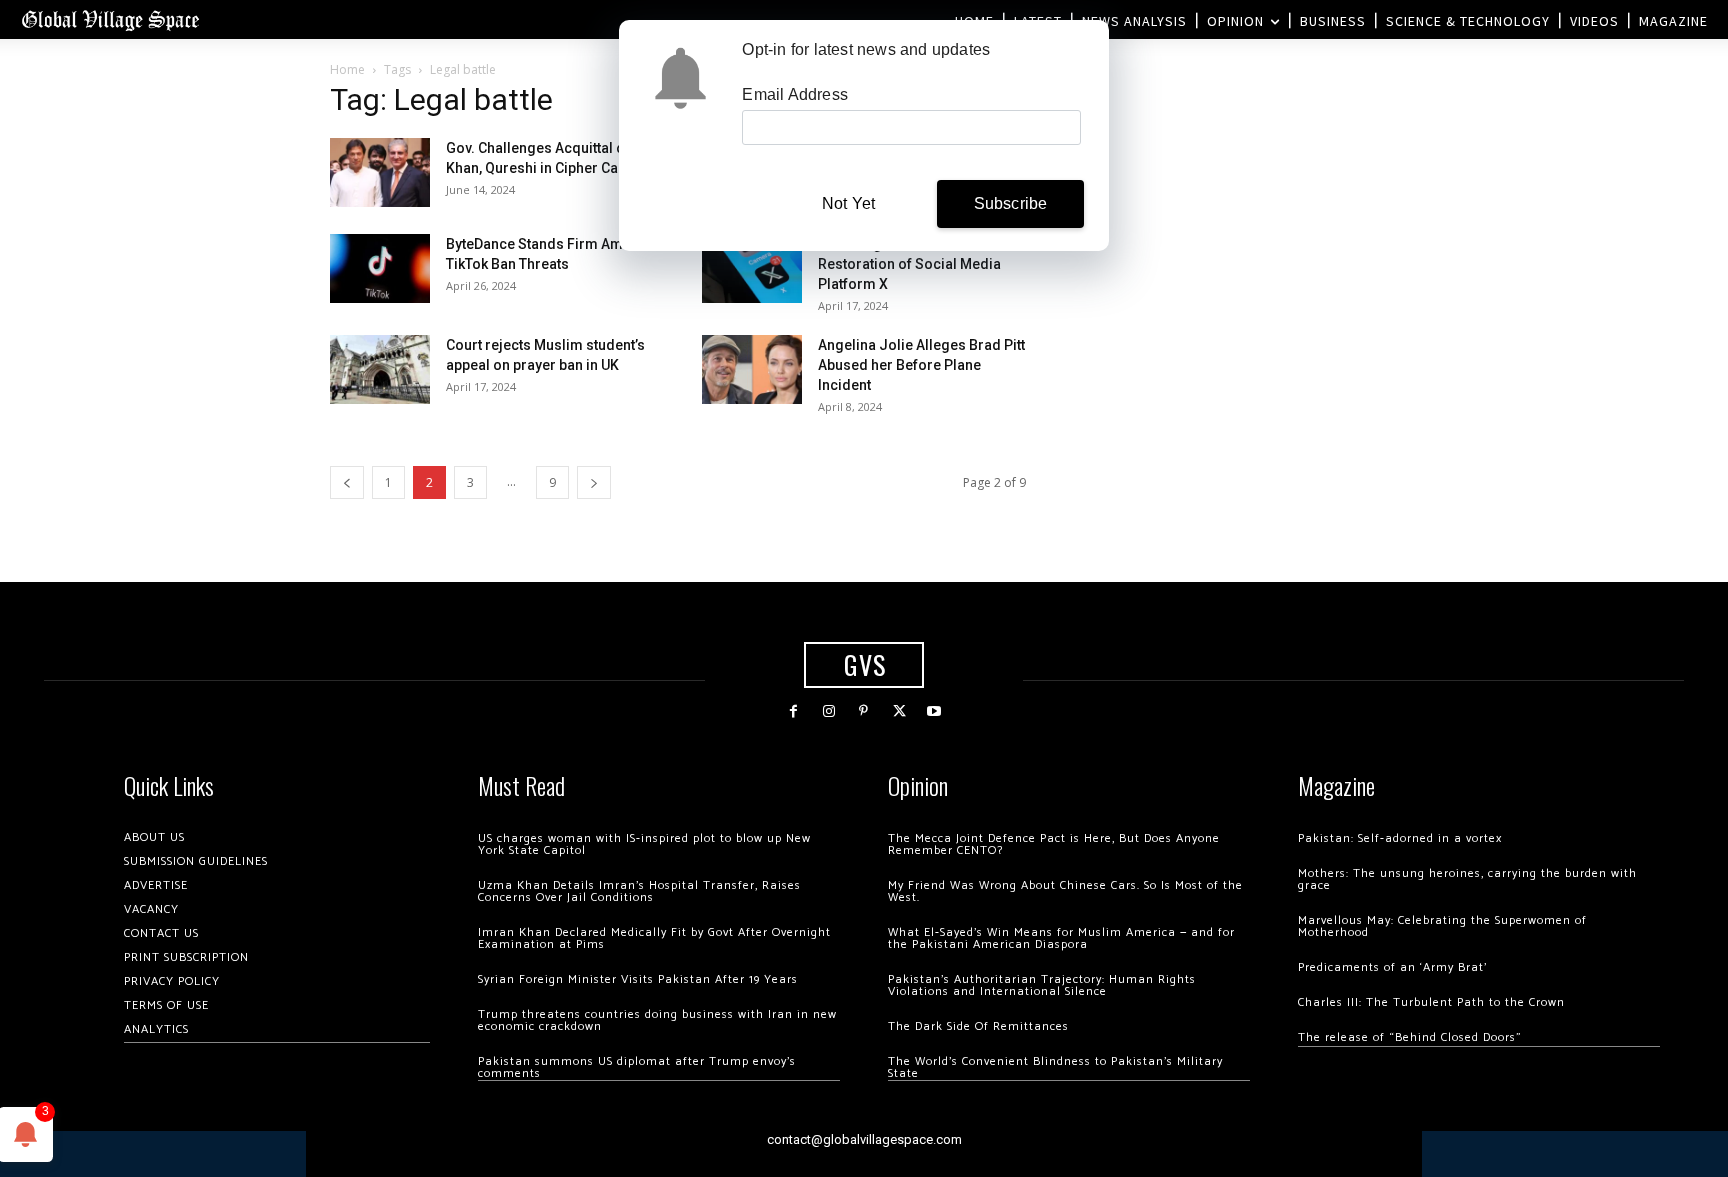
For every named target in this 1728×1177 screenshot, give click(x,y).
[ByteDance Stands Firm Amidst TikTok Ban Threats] (380, 268)
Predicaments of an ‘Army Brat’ (1392, 967)
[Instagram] (828, 711)
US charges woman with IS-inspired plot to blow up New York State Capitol (644, 844)
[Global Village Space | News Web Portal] (110, 19)
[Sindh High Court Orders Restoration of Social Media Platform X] (752, 268)
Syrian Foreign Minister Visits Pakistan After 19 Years (638, 979)
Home (347, 69)
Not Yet (848, 203)
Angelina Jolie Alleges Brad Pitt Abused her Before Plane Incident (921, 365)
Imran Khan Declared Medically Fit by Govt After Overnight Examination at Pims (654, 938)
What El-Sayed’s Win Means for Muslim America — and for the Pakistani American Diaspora (1061, 938)
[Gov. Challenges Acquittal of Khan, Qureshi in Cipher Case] (380, 172)
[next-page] (594, 482)
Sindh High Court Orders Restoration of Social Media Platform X (909, 264)
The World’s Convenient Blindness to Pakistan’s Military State (1055, 1067)
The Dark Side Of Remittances (978, 1026)
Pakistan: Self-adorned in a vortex (1400, 838)
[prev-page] (347, 482)
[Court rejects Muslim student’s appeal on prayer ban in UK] (380, 369)
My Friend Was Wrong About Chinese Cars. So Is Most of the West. (1065, 891)
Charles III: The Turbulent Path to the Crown (1431, 1002)
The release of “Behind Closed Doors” (1410, 1037)
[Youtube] (934, 711)
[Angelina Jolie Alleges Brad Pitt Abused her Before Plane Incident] (752, 369)
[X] (899, 711)
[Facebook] (793, 711)
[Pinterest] (863, 711)
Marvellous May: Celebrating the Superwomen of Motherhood (1442, 926)
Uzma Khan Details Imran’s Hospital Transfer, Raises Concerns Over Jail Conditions (639, 891)
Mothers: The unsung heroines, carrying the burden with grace (1467, 879)
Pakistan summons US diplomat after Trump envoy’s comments (637, 1067)
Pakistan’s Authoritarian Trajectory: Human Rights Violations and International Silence (1042, 985)
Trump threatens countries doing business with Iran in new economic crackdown (657, 1020)
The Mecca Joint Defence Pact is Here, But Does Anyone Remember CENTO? (1054, 844)
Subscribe (1011, 203)
